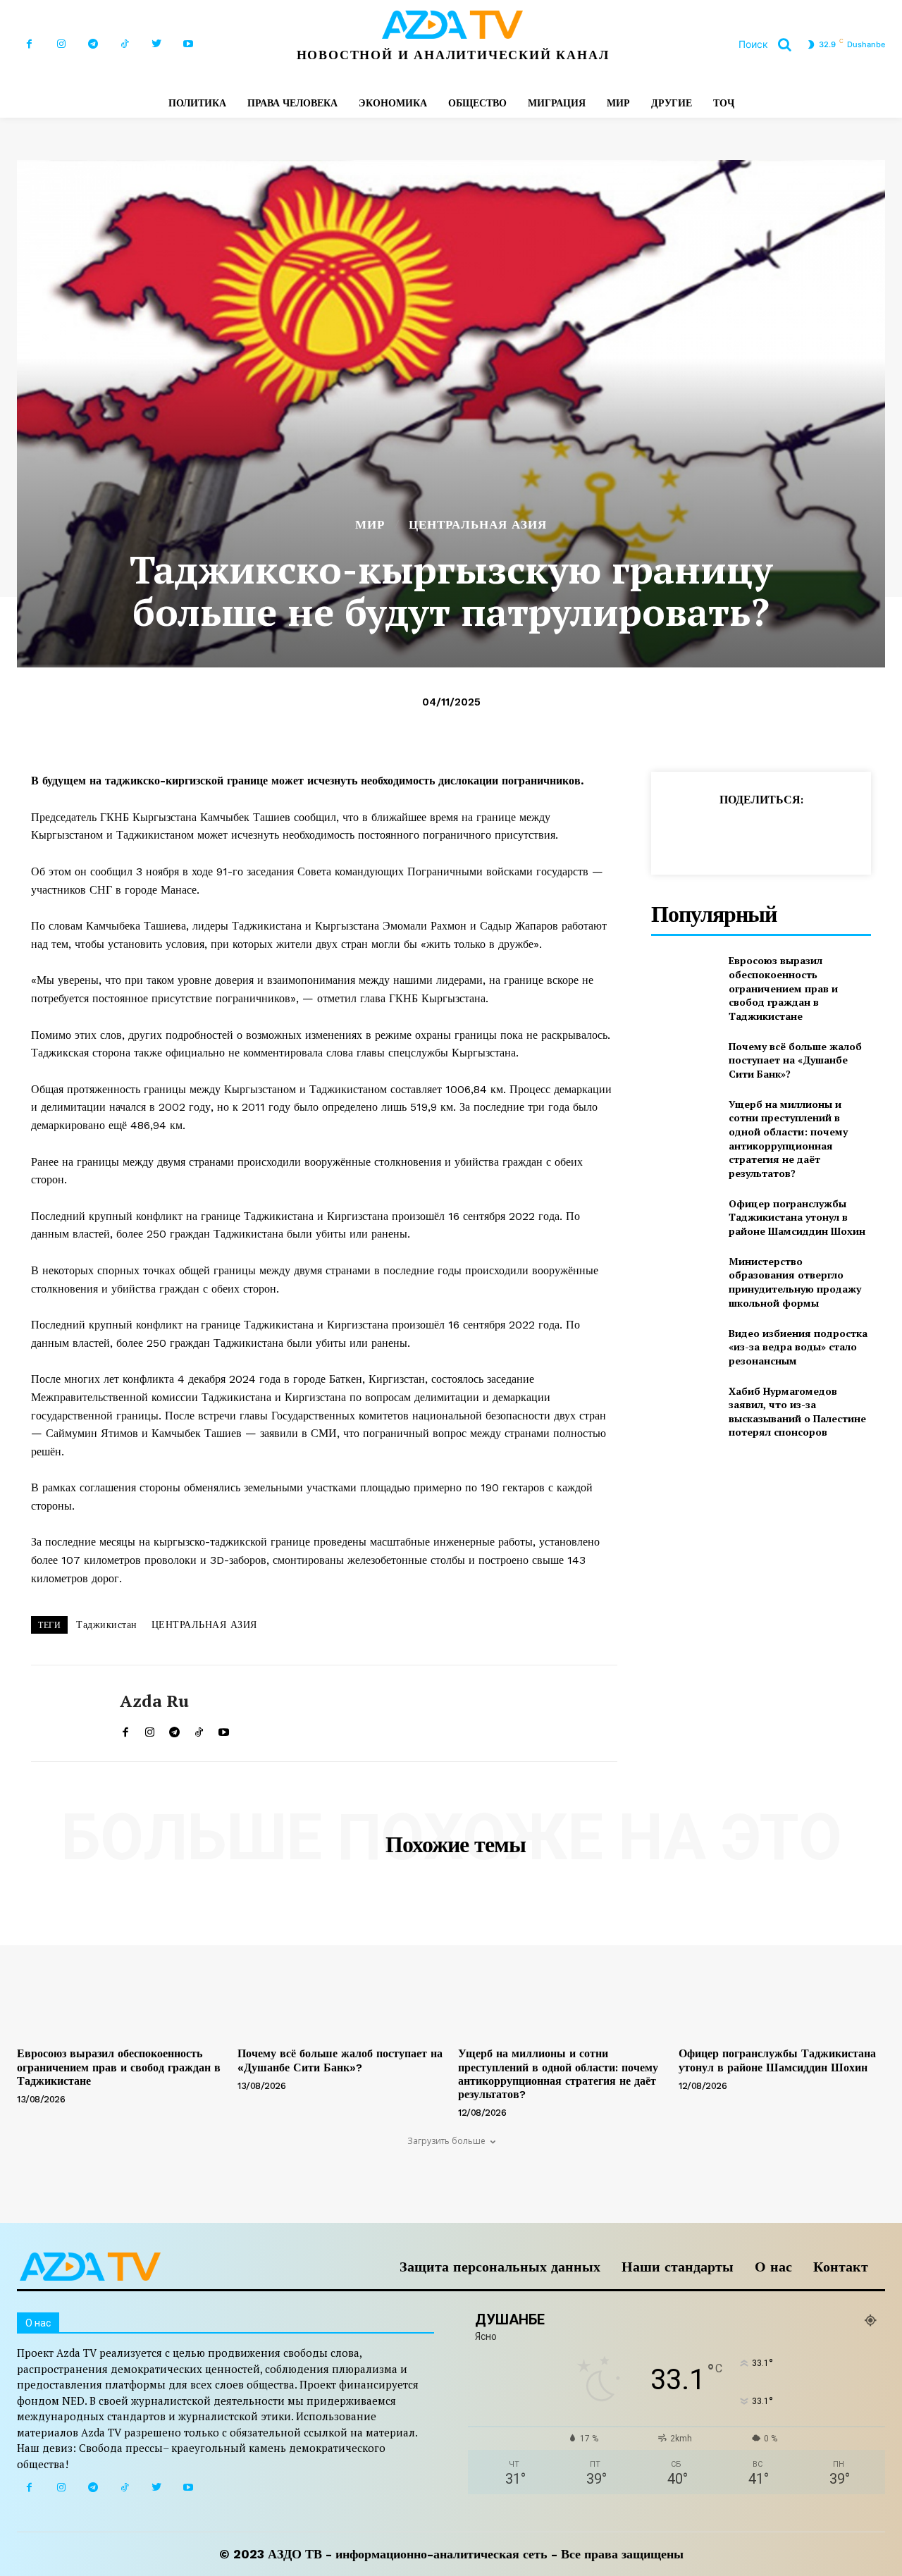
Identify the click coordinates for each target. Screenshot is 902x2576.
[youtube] (224, 1729)
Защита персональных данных (500, 2267)
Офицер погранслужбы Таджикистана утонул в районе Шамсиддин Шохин (797, 1217)
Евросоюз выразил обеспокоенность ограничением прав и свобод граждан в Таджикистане (783, 988)
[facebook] (125, 1729)
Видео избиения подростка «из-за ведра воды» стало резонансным (798, 1347)
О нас (773, 2267)
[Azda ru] (65, 1713)
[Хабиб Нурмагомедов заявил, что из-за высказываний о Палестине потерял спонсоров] (684, 1407)
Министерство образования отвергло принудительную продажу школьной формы (795, 1282)
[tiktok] (199, 1729)
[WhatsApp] (747, 834)
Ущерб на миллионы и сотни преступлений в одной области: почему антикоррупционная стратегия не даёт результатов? (788, 1139)
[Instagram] (61, 44)
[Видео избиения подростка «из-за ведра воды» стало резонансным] (684, 1346)
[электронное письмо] (779, 834)
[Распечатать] (812, 834)
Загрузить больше (446, 2141)
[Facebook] (29, 44)
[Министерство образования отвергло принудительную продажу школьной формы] (684, 1277)
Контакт (841, 2267)
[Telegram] (93, 44)
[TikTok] (124, 44)
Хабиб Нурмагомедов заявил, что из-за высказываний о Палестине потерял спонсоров (797, 1412)
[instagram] (150, 1729)
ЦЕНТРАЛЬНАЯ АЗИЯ (478, 525)
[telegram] (174, 1729)
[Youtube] (188, 44)
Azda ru (154, 1701)
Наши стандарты (678, 2267)
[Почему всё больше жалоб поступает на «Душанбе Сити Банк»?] (684, 1060)
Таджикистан (107, 1625)
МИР (370, 525)
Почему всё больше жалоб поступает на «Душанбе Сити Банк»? (795, 1060)
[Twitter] (156, 44)
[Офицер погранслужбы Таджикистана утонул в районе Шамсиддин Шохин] (684, 1217)
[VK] (877, 834)
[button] (770, 44)
